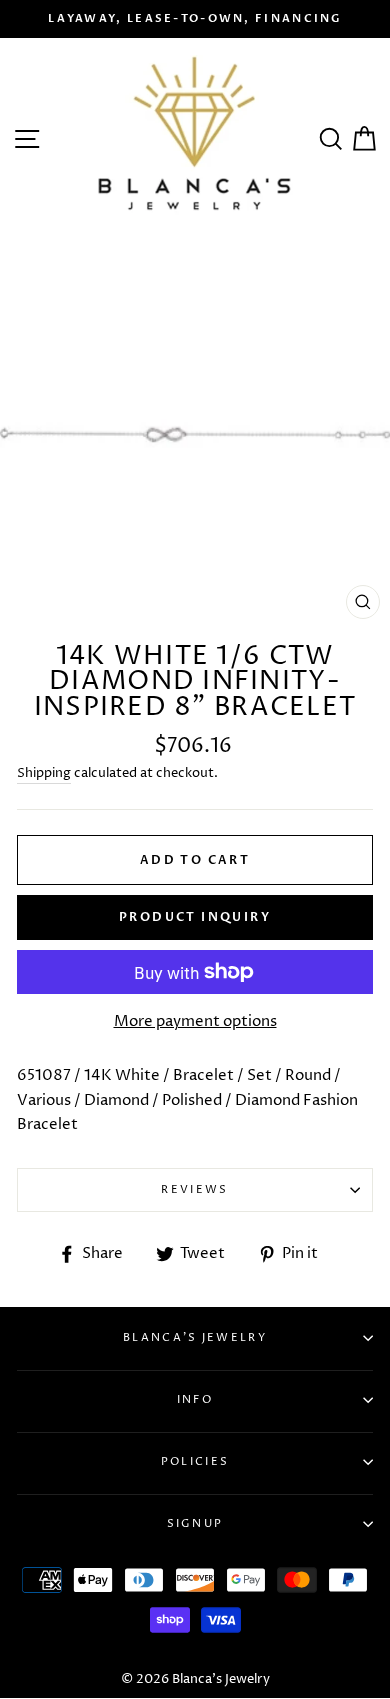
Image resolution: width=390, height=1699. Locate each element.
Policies (195, 1461)
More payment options (195, 1021)
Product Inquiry (195, 917)
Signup (195, 1523)
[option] (195, 19)
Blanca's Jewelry (195, 1337)
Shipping (44, 773)
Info (195, 1399)
